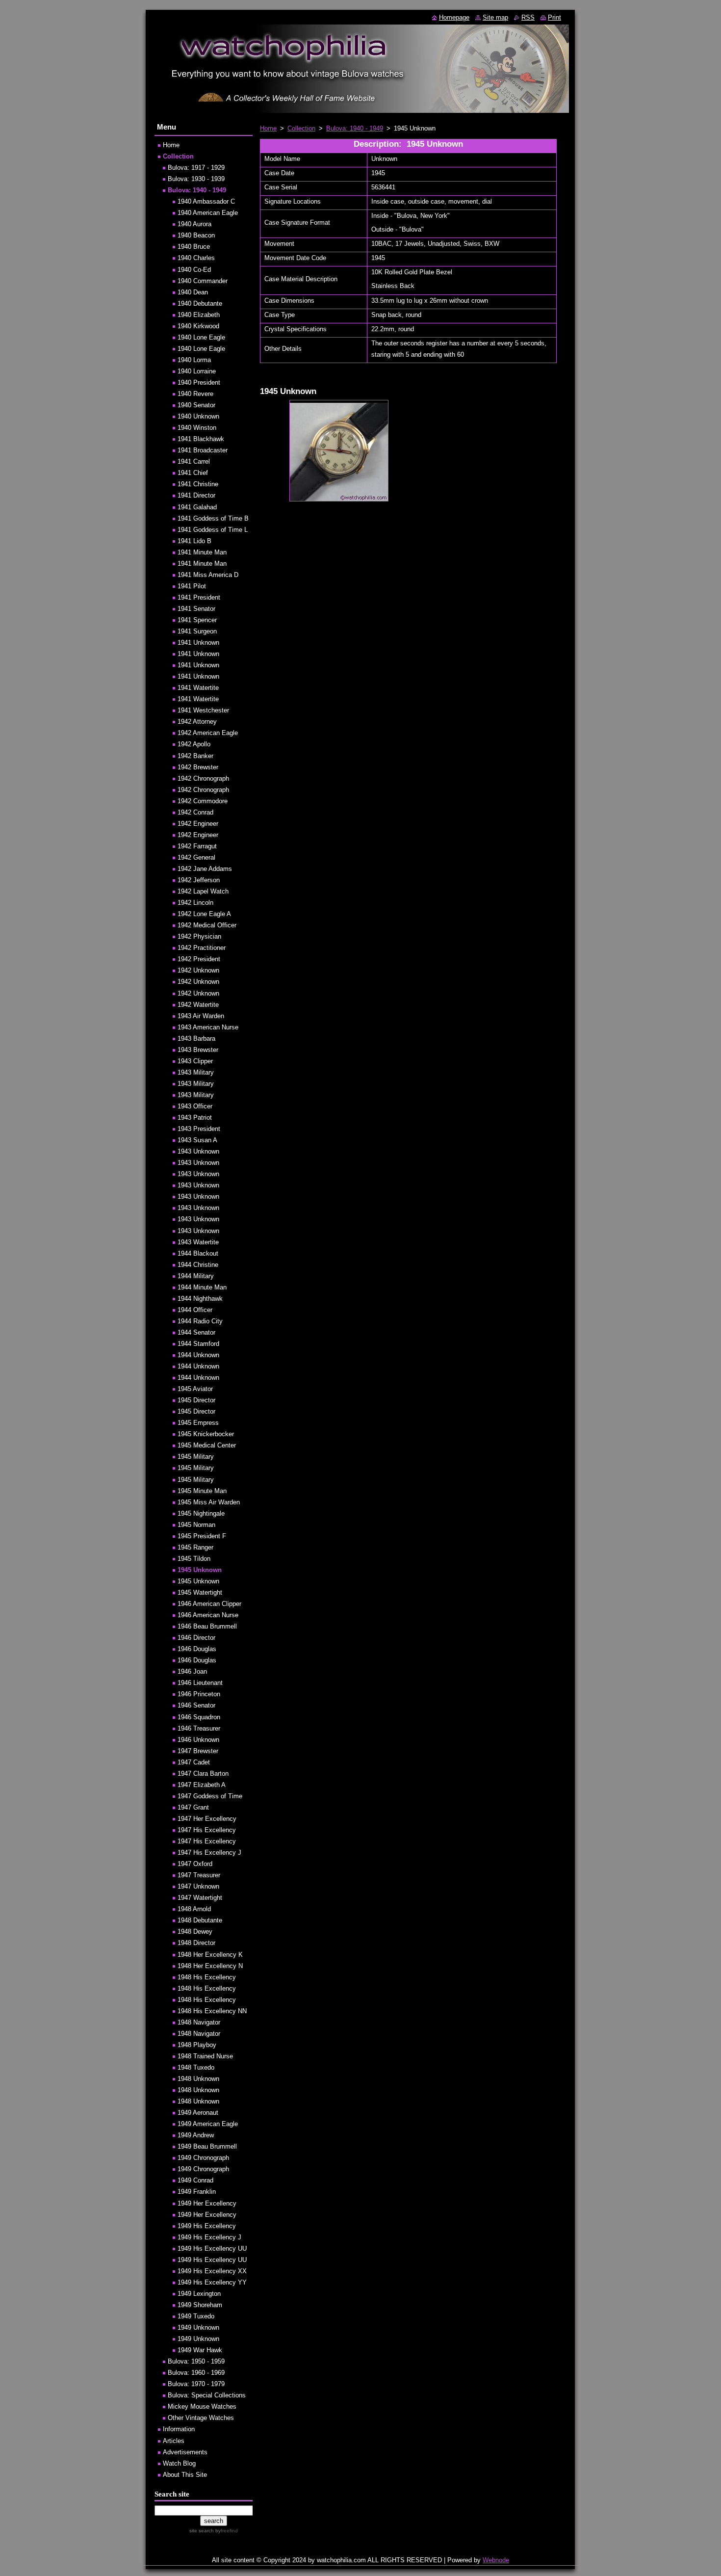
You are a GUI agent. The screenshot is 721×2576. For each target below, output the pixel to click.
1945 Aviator (195, 1389)
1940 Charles (196, 258)
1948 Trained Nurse (205, 2056)
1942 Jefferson (199, 880)
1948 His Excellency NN (212, 2011)
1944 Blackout (198, 1253)
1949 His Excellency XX (212, 2271)
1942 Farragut (197, 846)
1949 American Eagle (208, 2124)
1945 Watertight (200, 1592)
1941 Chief (193, 473)
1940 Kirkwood (198, 326)
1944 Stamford (198, 1344)
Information (179, 2429)
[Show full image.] (339, 451)
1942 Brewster (198, 767)
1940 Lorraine (197, 371)
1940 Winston (197, 428)
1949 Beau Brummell (207, 2146)
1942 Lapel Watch (203, 891)
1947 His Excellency (207, 1830)
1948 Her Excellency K (210, 1955)
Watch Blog (179, 2463)
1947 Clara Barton (203, 1774)
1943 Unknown (198, 1151)
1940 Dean (193, 292)
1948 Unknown (198, 2079)
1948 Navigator (199, 2022)
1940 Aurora (194, 224)
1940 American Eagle (208, 213)
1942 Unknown (198, 970)
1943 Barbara (196, 1038)
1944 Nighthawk (200, 1299)
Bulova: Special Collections (207, 2395)
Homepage (454, 17)
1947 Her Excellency (207, 1819)
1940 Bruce (194, 247)
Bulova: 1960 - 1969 (196, 2373)
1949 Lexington (199, 2294)
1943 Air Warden (201, 1016)
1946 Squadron (199, 1717)
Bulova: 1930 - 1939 (196, 179)
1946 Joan (192, 1671)
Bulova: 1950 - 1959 (196, 2361)
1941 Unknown (198, 643)
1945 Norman (196, 1525)
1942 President (199, 959)
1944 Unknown (198, 1355)
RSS (528, 17)
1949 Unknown (198, 2327)
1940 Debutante (200, 303)
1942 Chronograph (203, 778)
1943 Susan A (197, 1140)
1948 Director (196, 1943)
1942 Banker (195, 756)
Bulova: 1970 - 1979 (196, 2384)
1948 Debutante (200, 1920)
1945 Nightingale (201, 1513)
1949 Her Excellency (207, 2203)
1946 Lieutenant (200, 1683)
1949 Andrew (196, 2135)
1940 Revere (195, 394)
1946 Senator (196, 1705)
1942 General (196, 857)
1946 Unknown (198, 1740)
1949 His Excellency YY (212, 2282)
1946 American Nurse (208, 1615)
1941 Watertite (198, 688)
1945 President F (202, 1536)
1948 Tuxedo (196, 2067)
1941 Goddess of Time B (213, 518)
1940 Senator (196, 405)
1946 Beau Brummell (207, 1626)
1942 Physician (199, 936)
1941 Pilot (192, 586)
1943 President (199, 1129)
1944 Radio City (200, 1321)
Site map (495, 17)
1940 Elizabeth (199, 315)
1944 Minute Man (202, 1287)
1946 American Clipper (209, 1604)
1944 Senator (196, 1332)
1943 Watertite (198, 1242)
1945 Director (196, 1400)
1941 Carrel (194, 461)
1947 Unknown (198, 1886)
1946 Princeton (199, 1694)
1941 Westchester (203, 710)
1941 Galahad (197, 507)
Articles (174, 2441)
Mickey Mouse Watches (202, 2406)
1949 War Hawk (200, 2350)
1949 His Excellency (207, 2226)
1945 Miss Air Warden (209, 1502)
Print (554, 17)
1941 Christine (198, 484)
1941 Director (196, 495)
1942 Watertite (198, 1005)
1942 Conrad (195, 812)
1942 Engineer (198, 824)
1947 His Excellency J (209, 1853)
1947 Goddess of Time (210, 1796)
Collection (301, 128)
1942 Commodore (203, 801)
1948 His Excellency (207, 1977)
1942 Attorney (197, 722)
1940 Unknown (198, 416)
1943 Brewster (198, 1050)
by (226, 2531)
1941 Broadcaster (203, 450)
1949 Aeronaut (198, 2113)
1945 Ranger (195, 1547)
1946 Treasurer (199, 1728)
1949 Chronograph (203, 2158)
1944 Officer (195, 1310)
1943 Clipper (195, 1061)
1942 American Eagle (208, 733)
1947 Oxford (195, 1864)
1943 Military (196, 1072)
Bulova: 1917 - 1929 (196, 168)
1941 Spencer (197, 620)
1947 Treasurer (199, 1875)
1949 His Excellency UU (212, 2248)
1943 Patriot (195, 1117)
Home (268, 128)
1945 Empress (198, 1423)
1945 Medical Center (207, 1445)
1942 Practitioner (202, 948)
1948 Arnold (194, 1909)
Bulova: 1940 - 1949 (355, 128)
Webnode (496, 2560)
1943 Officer (195, 1106)
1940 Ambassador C (206, 201)
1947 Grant (193, 1807)
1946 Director (196, 1638)
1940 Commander (203, 281)
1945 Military (196, 1457)
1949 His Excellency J (209, 2237)
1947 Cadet (194, 1762)
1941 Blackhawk (201, 439)
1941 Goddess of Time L (213, 530)
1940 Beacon (196, 235)
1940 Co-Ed (194, 270)
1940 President (199, 382)
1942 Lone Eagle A (204, 914)
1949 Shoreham (200, 2305)
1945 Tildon (194, 1559)
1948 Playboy (197, 2045)
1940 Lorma (194, 360)
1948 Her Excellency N (210, 1966)
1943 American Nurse (208, 1027)
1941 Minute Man (202, 552)
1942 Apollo (194, 744)
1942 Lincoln (195, 903)
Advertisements (185, 2452)
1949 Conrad (195, 2180)
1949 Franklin (197, 2192)
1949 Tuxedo (196, 2316)
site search (202, 2531)
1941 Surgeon (197, 631)
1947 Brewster (198, 1751)
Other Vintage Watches (201, 2418)
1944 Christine (198, 1265)
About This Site (185, 2475)
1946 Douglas (197, 1649)
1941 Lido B (194, 541)
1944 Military (196, 1276)
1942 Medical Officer (207, 925)
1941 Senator (196, 609)
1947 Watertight (200, 1898)
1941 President (199, 597)
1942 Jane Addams (205, 869)
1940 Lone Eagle (201, 337)
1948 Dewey (195, 1932)
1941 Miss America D (208, 575)
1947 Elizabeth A (202, 1785)
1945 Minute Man (202, 1491)
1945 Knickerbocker (206, 1434)
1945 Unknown (200, 1570)
